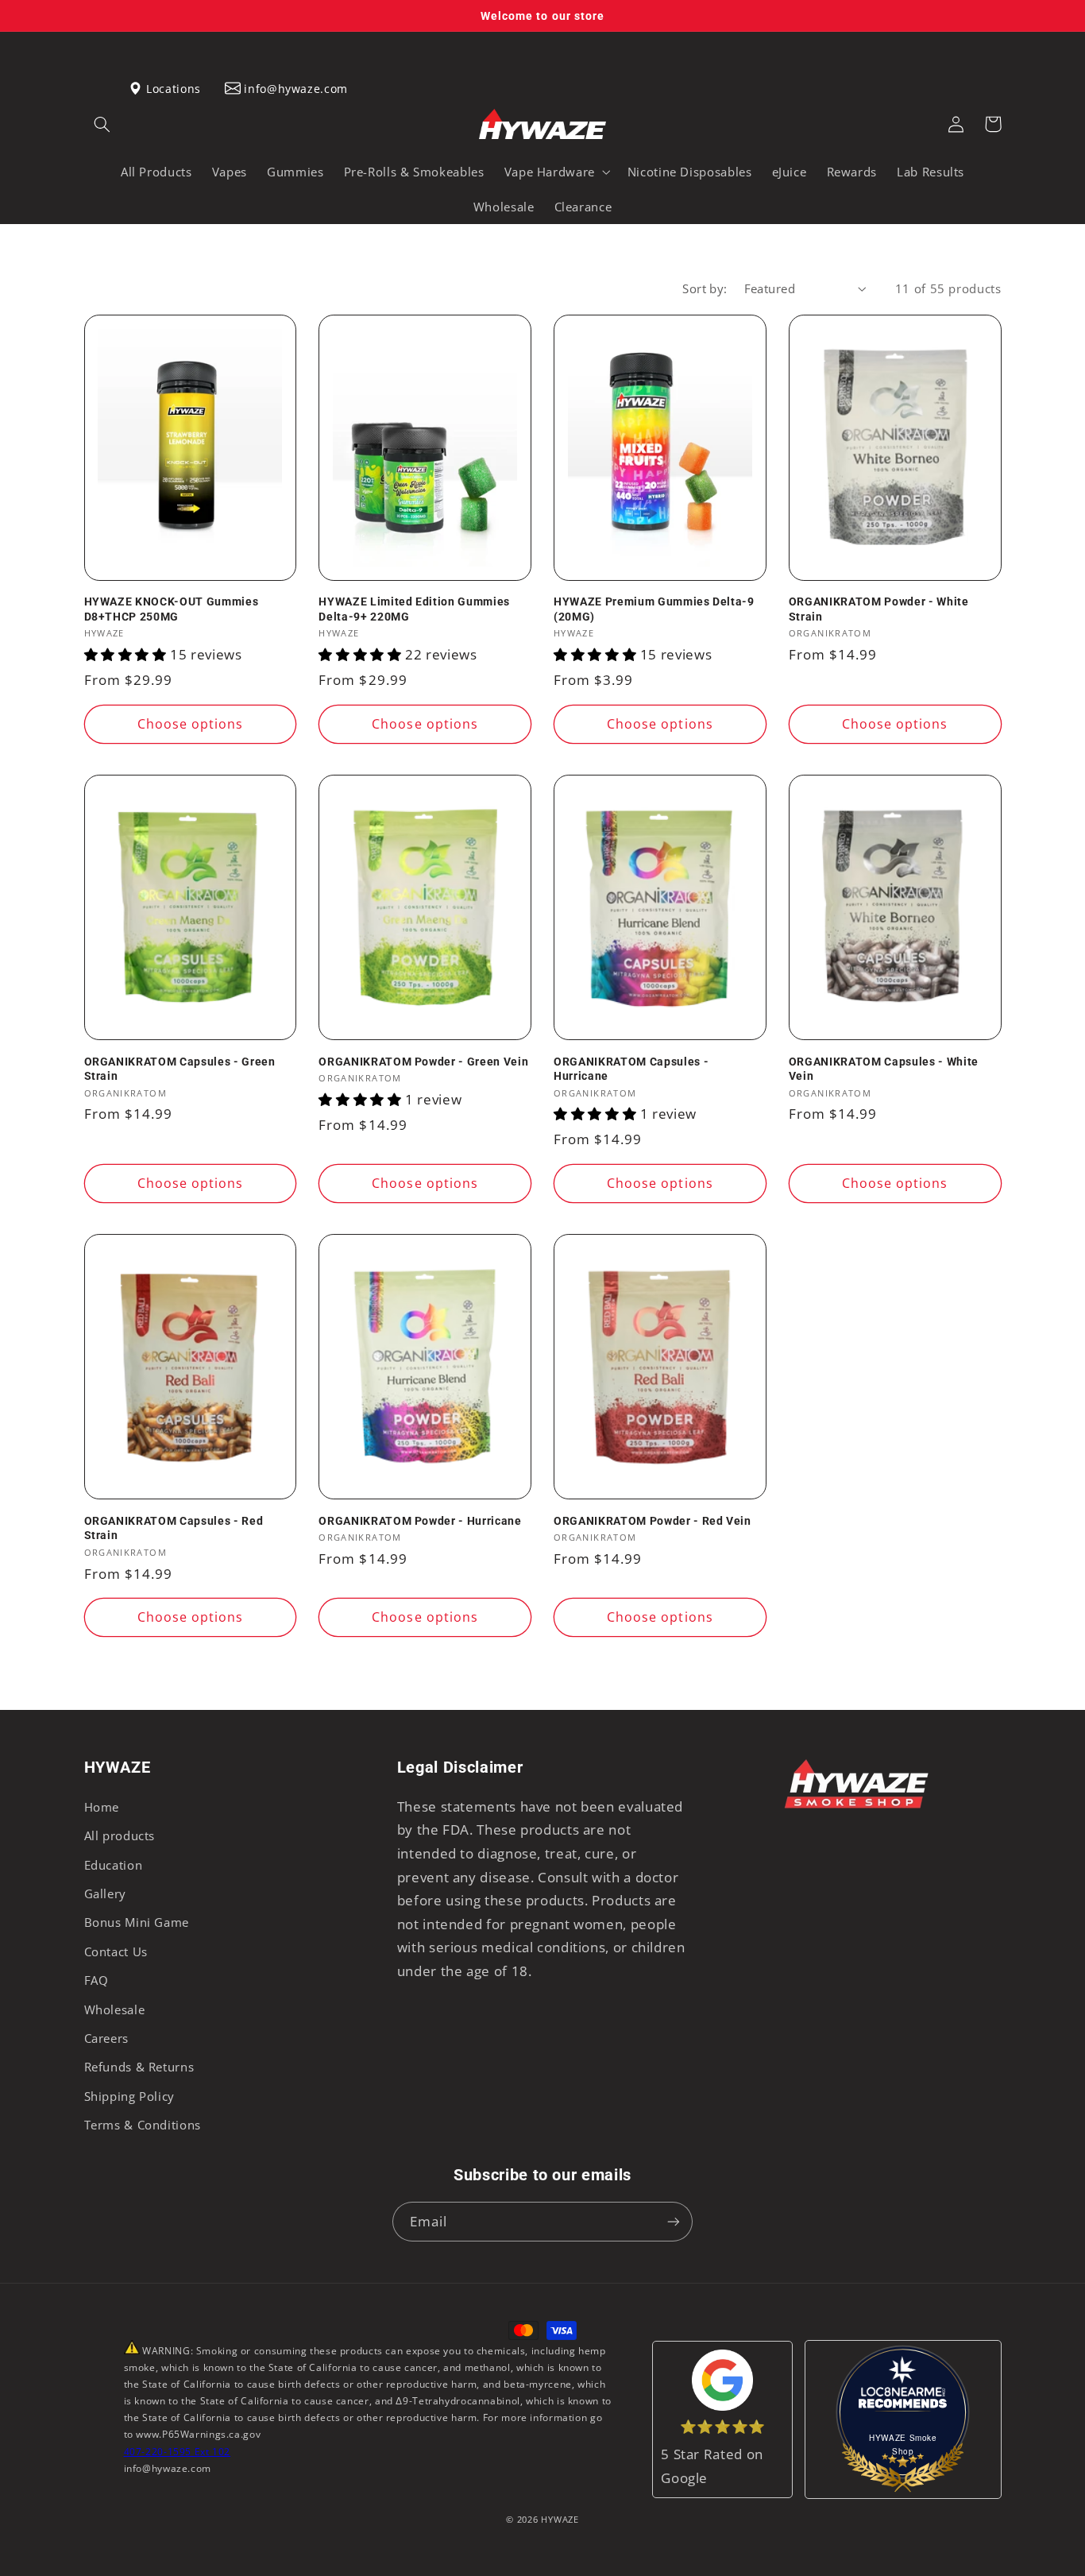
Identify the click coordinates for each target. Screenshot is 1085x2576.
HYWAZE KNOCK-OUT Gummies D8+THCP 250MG (172, 609)
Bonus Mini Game (137, 1922)
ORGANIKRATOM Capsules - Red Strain (174, 1528)
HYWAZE (560, 2520)
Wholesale (115, 2009)
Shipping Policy (129, 2096)
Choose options (191, 724)
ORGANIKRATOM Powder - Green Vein (423, 1062)
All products (120, 1835)
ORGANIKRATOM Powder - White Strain (879, 609)
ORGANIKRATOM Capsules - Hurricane (631, 1069)
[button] (102, 124)
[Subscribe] (674, 2221)
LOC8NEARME (928, 2399)
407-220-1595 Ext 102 (178, 2452)
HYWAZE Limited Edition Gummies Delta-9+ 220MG (414, 609)
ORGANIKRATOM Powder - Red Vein (653, 1521)
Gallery (105, 1893)
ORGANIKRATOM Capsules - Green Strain (180, 1069)
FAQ (97, 1980)
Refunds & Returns (139, 2067)
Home (102, 1807)
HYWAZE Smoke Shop (903, 2444)
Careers (106, 2038)
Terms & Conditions (143, 2125)
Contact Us (116, 1951)
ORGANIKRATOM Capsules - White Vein (884, 1069)
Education (114, 1865)
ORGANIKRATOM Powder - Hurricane (420, 1521)
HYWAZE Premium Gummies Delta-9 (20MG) (654, 609)
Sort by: (705, 288)
